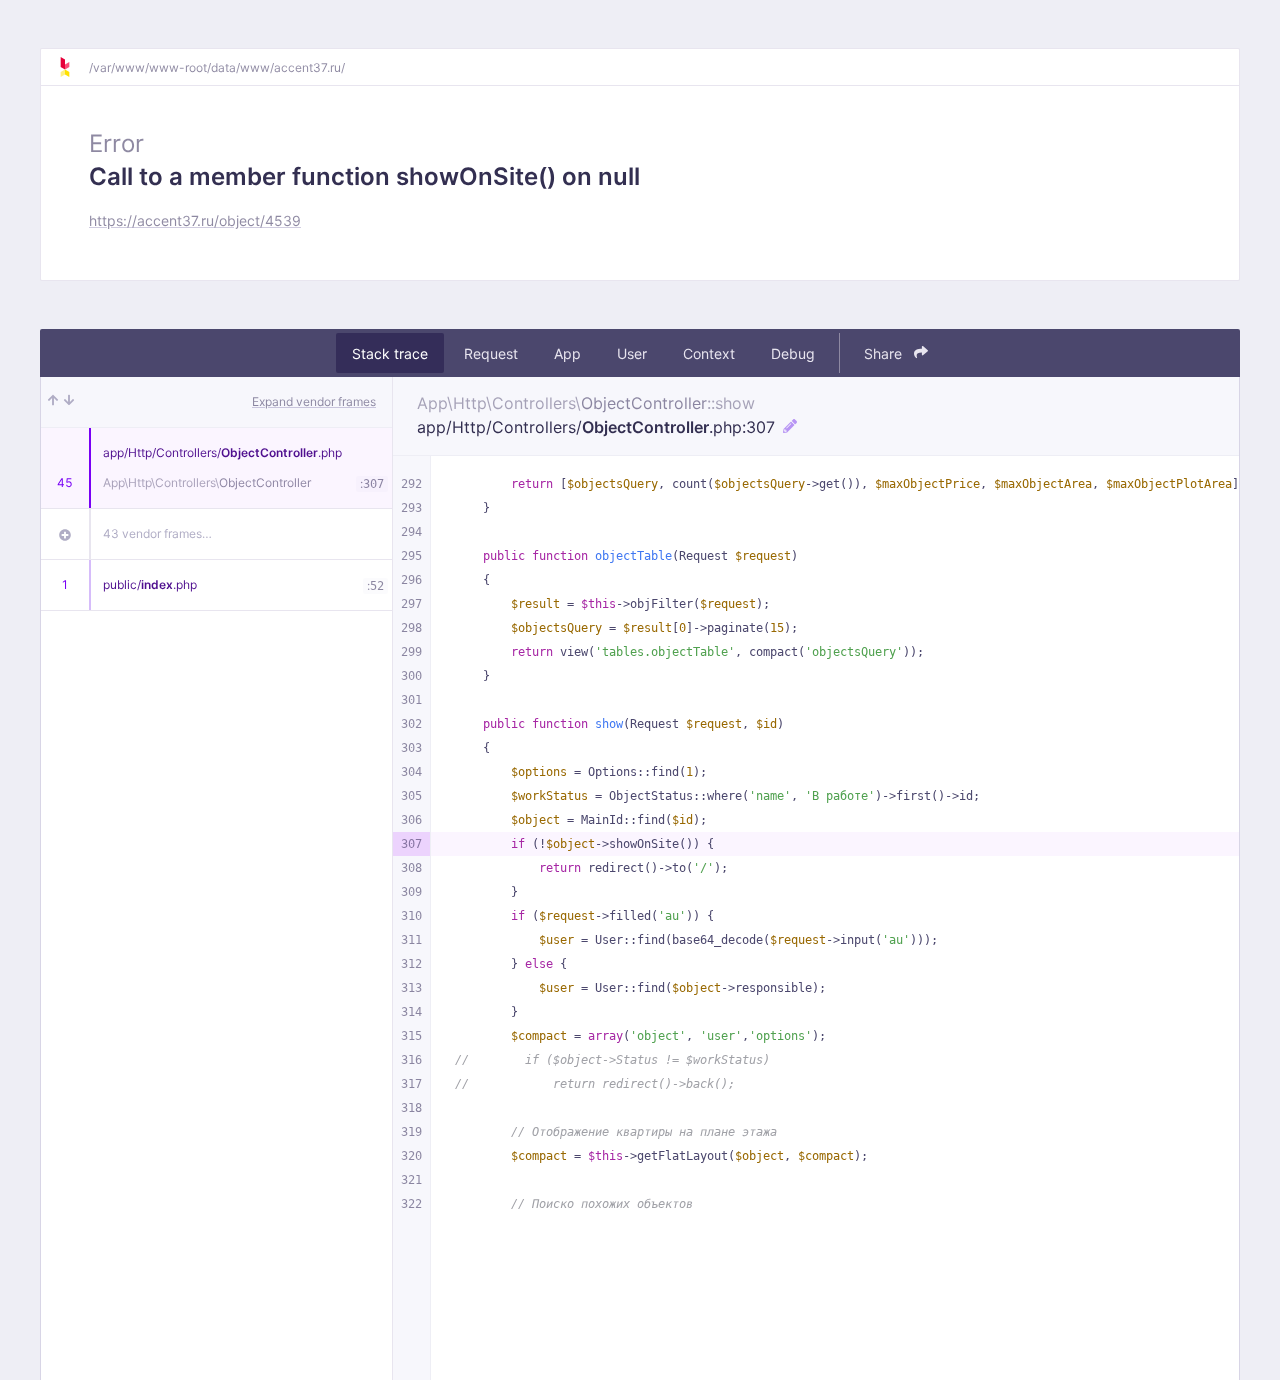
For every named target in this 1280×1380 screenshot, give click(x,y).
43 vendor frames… (157, 533)
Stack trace (390, 353)
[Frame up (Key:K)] (53, 402)
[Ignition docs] (73, 67)
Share (885, 353)
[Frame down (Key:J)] (69, 402)
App (567, 353)
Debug (793, 353)
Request (491, 353)
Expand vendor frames (314, 401)
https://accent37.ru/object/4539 (195, 220)
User (632, 353)
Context (709, 353)
